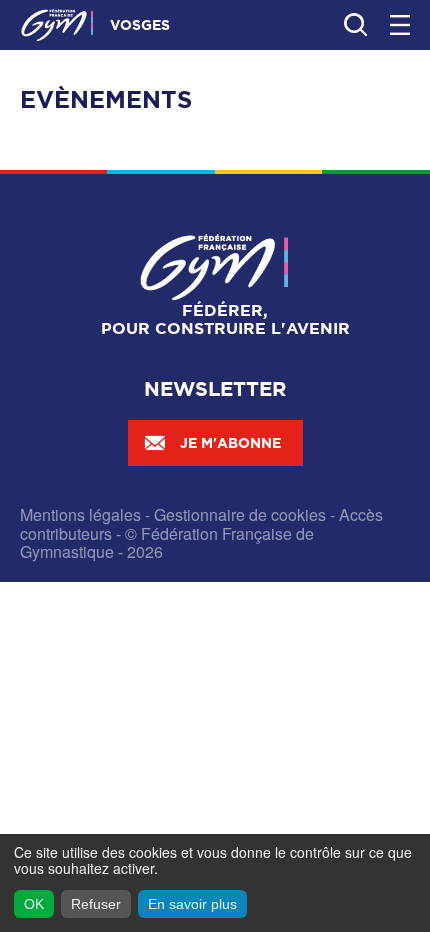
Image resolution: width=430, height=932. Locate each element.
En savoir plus (192, 904)
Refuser (96, 904)
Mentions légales (80, 514)
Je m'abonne (230, 443)
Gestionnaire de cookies (240, 514)
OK (34, 904)
